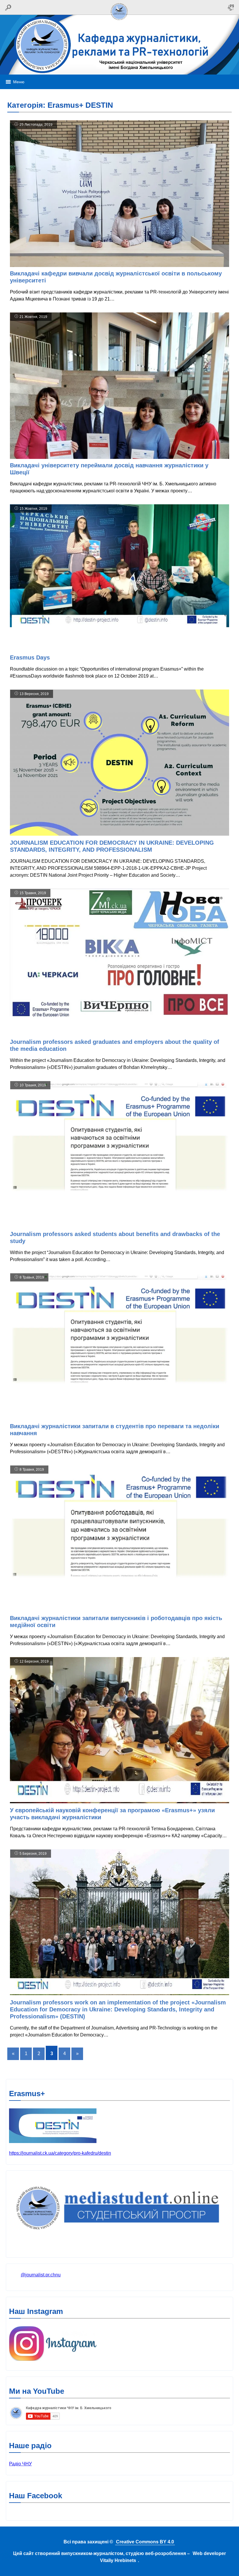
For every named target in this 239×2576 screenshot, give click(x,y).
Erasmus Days (31, 657)
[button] (19, 82)
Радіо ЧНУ (20, 2464)
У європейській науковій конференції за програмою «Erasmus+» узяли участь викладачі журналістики (112, 1814)
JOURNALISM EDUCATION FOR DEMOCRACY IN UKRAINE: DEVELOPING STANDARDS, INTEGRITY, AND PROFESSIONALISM (112, 846)
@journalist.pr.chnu (41, 2275)
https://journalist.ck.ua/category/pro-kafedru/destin (60, 2153)
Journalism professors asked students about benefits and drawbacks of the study (115, 1237)
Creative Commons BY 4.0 (145, 2542)
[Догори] (119, 21)
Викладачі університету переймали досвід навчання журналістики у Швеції (109, 469)
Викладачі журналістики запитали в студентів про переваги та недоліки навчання (115, 1430)
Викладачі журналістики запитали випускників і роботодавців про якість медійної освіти (116, 1622)
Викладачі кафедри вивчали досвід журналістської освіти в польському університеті (116, 277)
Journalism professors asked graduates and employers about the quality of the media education (115, 1045)
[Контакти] (231, 7)
